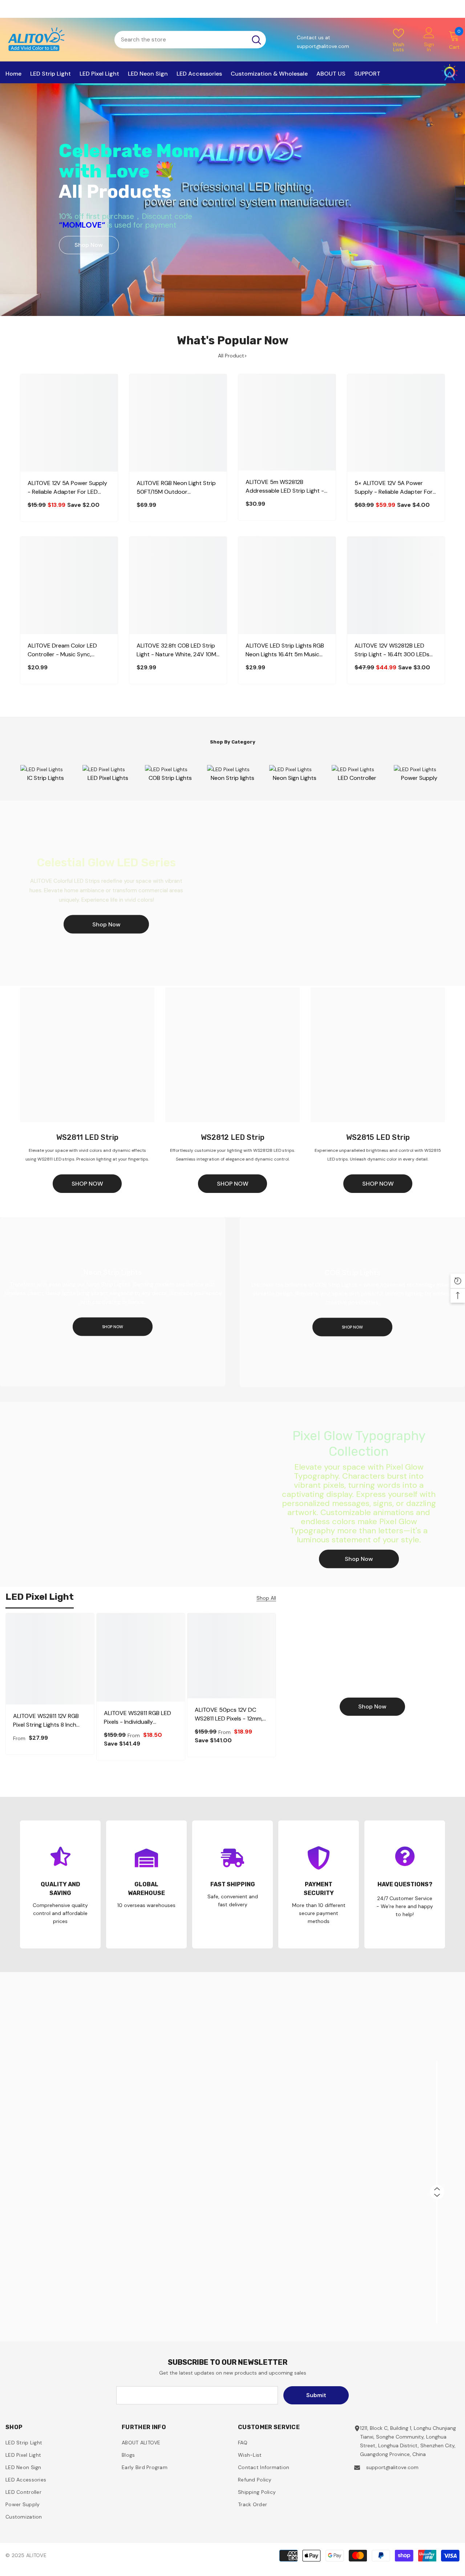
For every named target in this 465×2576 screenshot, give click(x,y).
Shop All (266, 1598)
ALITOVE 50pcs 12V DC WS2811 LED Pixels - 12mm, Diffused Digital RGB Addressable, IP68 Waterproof (229, 1714)
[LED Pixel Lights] (46, 769)
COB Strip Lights (170, 778)
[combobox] (181, 40)
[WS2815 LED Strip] (378, 1055)
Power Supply (419, 778)
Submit (316, 2395)
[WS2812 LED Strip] (232, 1055)
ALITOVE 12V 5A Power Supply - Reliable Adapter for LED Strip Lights (67, 488)
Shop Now (89, 245)
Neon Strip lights (232, 778)
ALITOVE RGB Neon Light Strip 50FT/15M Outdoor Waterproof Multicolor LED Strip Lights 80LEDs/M (176, 488)
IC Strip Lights (46, 778)
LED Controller (357, 778)
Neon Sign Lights (295, 778)
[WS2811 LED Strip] (87, 1055)
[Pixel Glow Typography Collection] (232, 1494)
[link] (60, 1884)
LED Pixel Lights (108, 778)
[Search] (190, 40)
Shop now (372, 1706)
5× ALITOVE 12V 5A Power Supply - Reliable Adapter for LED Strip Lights (394, 488)
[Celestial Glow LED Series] (232, 893)
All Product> (232, 356)
